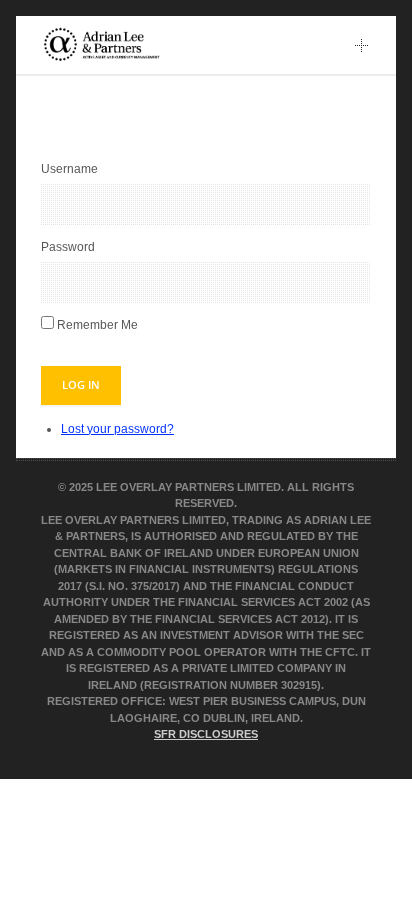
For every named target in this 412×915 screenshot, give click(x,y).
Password (68, 247)
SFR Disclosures (206, 734)
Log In (81, 384)
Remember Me (97, 325)
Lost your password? (117, 429)
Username (69, 169)
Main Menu (362, 45)
